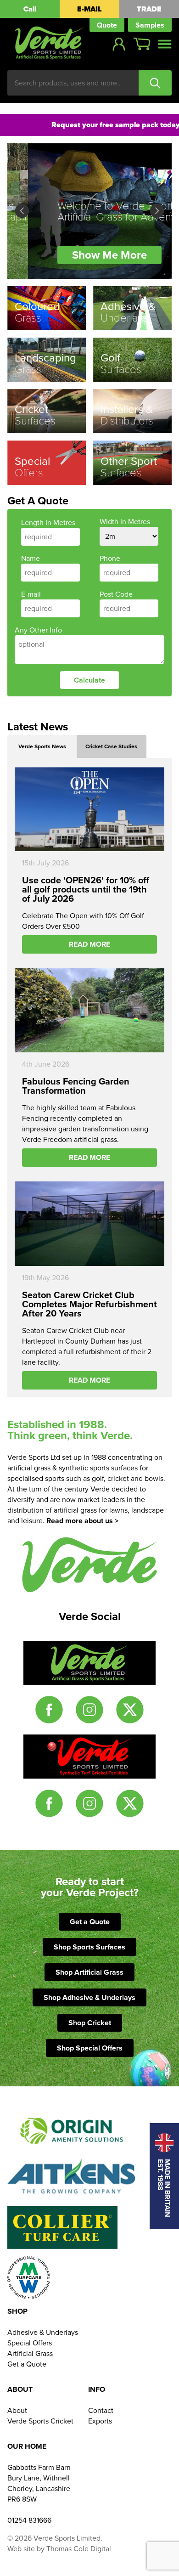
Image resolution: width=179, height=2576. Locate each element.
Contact (101, 2410)
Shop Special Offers (90, 2048)
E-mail (31, 594)
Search (155, 83)
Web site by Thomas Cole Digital (59, 2549)
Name (31, 558)
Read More (89, 944)
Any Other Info (38, 630)
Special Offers (30, 2343)
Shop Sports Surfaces (89, 1947)
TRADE (149, 9)
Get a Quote (90, 1922)
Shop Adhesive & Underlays (89, 1997)
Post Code (116, 594)
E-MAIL (89, 9)
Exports (100, 2421)
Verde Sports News (42, 746)
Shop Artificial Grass (89, 1972)
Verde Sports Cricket (40, 2421)
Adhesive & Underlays (43, 2332)
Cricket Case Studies (111, 746)
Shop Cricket (90, 2023)
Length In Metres (48, 523)
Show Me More (89, 255)
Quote (107, 25)
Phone (110, 558)
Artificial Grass (30, 2353)
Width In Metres (125, 522)
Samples (150, 25)
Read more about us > (82, 1521)
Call (30, 9)
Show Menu (165, 44)
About (17, 2410)
